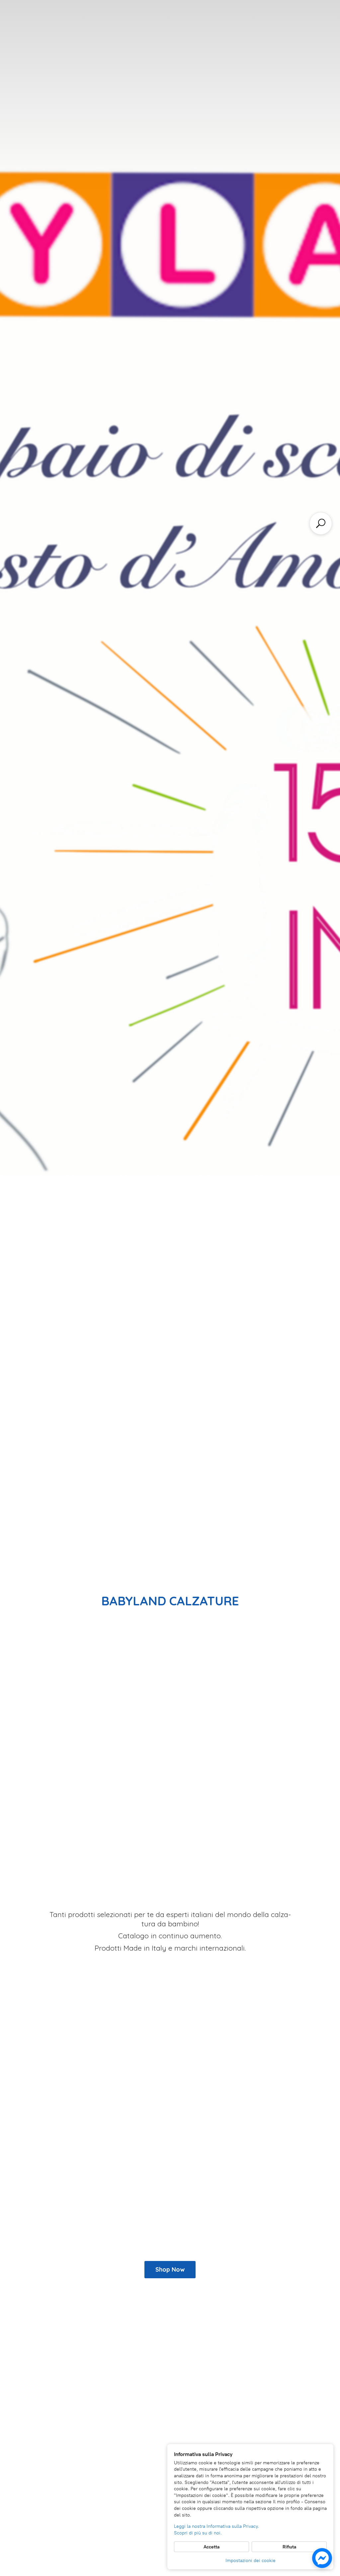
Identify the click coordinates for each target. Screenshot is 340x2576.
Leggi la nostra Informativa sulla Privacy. (216, 2526)
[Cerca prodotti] (321, 523)
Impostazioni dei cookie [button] (251, 2561)
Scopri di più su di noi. (198, 2533)
